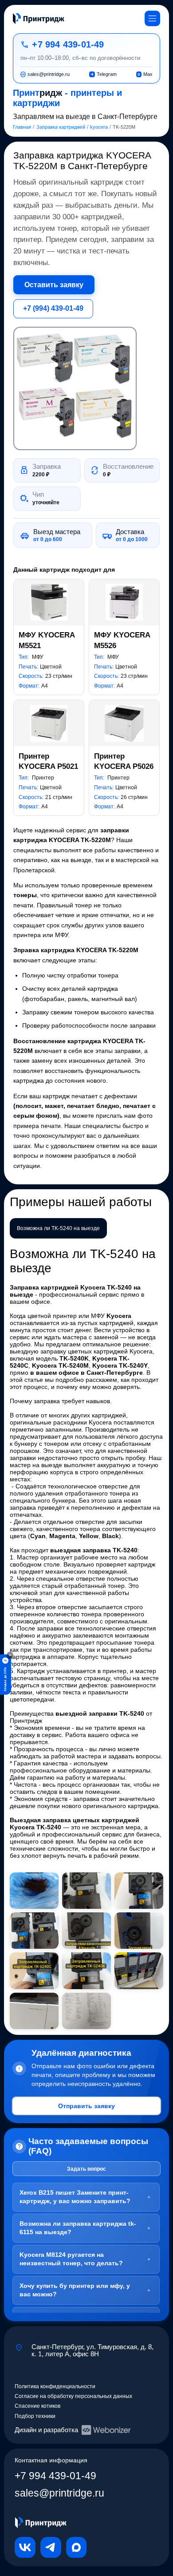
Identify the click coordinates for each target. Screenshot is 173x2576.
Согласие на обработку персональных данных (73, 2396)
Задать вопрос (86, 2169)
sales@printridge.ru (59, 2493)
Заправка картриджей (61, 127)
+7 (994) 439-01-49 (53, 308)
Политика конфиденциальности (55, 2386)
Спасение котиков (37, 2406)
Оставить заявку (54, 285)
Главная (22, 127)
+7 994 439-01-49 (68, 44)
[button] (75, 388)
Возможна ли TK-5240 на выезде (58, 1228)
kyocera (99, 127)
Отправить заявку (86, 2106)
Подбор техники (35, 2416)
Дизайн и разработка (46, 2430)
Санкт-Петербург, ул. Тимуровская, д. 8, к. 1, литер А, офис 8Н (92, 2350)
